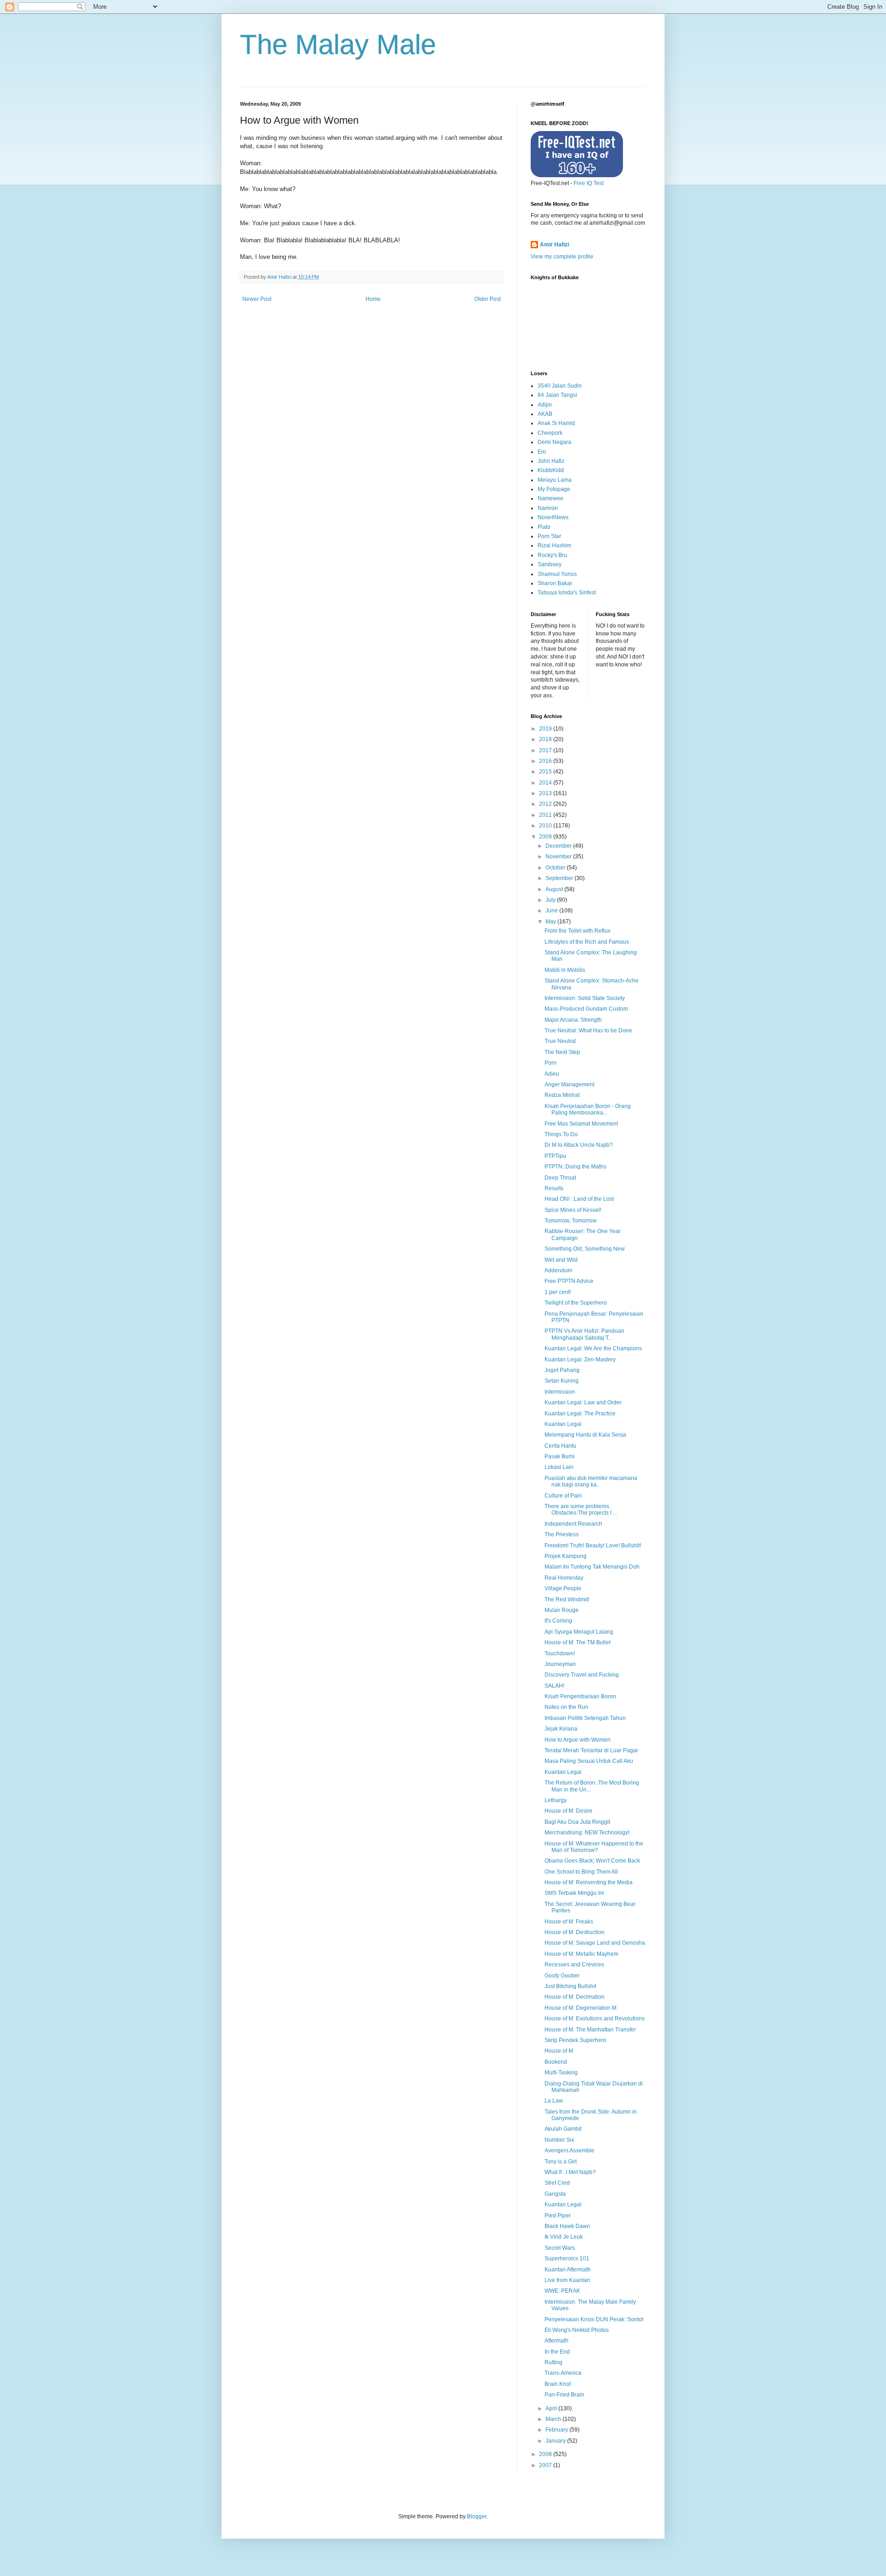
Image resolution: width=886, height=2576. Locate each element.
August (555, 889)
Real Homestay (564, 1578)
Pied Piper (558, 2216)
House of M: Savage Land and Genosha (595, 1943)
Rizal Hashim (554, 545)
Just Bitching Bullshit (570, 1986)
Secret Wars (560, 2248)
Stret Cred (557, 2183)
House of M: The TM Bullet (578, 1642)
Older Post (488, 299)
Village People (563, 1588)
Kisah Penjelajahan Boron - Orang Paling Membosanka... (588, 1109)
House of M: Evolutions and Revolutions (595, 2019)
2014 (546, 783)
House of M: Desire (569, 1811)
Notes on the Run (566, 1707)
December (559, 846)
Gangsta (555, 2194)
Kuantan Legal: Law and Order (583, 1402)
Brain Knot (558, 2384)
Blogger (477, 2516)
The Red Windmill (567, 1600)
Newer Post (257, 299)
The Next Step (562, 1052)
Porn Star (549, 536)
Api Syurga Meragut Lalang (579, 1632)
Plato (544, 527)
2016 (546, 761)
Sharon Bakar (555, 583)
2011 (546, 815)
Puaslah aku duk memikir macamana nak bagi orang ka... (591, 1481)
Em (542, 452)
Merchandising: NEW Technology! (587, 1833)
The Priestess (562, 1534)
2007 (546, 2465)
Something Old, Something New (585, 1249)
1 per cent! (558, 1292)
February (557, 2430)
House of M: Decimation (575, 1997)
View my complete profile (562, 257)
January (556, 2441)
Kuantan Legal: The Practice (580, 1414)
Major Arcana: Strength (573, 1020)
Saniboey (550, 564)
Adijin (545, 405)
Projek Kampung (566, 1556)
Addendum (558, 1270)
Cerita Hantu (560, 1446)
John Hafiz (551, 461)
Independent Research (573, 1524)
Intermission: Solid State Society (585, 998)
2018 (546, 739)
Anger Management (569, 1084)
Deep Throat (560, 1178)
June (552, 911)
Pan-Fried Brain (564, 2395)
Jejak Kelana (561, 1729)
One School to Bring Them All (581, 1872)
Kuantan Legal (563, 1424)
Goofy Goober (562, 1976)
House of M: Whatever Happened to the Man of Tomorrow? (594, 1847)
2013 (546, 793)
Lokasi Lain (559, 1467)
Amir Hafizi (554, 245)
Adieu (552, 1074)
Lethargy (556, 1800)
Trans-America (563, 2373)
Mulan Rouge (562, 1610)
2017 (546, 750)
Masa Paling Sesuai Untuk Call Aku (589, 1761)
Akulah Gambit (563, 2129)
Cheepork (550, 433)
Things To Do (561, 1134)
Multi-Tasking (561, 2073)
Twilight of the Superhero (576, 1303)
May (551, 922)
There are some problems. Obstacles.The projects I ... (581, 1510)
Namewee (551, 498)
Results (554, 1188)
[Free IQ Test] (577, 175)
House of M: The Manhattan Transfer (590, 2030)
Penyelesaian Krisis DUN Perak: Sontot (594, 2319)
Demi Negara (554, 442)
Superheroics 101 (567, 2258)
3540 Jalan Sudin (560, 386)
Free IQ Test (589, 183)
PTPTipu (555, 1156)
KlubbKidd (551, 470)
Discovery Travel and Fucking (582, 1675)
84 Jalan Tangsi (557, 395)
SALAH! (554, 1686)
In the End (557, 2352)
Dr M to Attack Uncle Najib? (579, 1145)
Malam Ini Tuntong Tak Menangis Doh (592, 1567)
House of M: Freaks (569, 1922)
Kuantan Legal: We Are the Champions (593, 1348)
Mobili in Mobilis (565, 970)
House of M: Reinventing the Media (589, 1882)
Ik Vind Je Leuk (564, 2237)
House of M (559, 2051)
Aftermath (557, 2341)
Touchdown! (560, 1653)
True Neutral (560, 1041)
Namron (548, 508)
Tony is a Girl (561, 2162)
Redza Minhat (562, 1095)
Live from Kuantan (567, 2280)
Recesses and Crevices (574, 1965)
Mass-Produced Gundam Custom (586, 1009)
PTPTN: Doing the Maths (575, 1167)
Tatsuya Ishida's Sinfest (567, 593)
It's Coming (558, 1621)
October (556, 868)
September (560, 878)
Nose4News (553, 517)
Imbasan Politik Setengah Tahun (585, 1718)
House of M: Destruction (575, 1932)
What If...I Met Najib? (570, 2172)
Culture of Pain (563, 1496)
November (559, 857)
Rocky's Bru (552, 555)
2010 (546, 826)
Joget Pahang (562, 1370)
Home (373, 299)
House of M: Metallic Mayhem (581, 1954)
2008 (546, 2454)
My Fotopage (554, 489)
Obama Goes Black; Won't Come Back (592, 1861)
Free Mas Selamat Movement (581, 1124)
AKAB (545, 414)
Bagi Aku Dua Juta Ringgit (577, 1822)
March (554, 2419)
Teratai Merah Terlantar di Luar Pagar (591, 1750)
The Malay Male (338, 45)
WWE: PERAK (562, 2291)
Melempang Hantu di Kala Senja (585, 1435)
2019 (546, 729)
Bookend (556, 2062)
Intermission (560, 1392)
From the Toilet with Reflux (578, 931)
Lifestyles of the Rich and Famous (587, 942)
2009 (546, 837)
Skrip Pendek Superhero (575, 2040)
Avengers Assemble (569, 2151)
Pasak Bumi (560, 1456)
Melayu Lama (555, 480)
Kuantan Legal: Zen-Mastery (580, 1360)
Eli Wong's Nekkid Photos (577, 2330)
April (552, 2408)
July (551, 900)
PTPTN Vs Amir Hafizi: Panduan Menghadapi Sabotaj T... (584, 1334)
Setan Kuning (562, 1381)
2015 (546, 772)
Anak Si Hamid (556, 423)
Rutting (554, 2362)
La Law (554, 2101)
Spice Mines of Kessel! (573, 1210)
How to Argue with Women (578, 1740)
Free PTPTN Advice (569, 1281)
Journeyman (560, 1664)
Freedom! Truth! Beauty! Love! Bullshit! (593, 1546)
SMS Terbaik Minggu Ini (574, 1893)
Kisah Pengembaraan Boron (580, 1696)
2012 (546, 804)
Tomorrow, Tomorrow (571, 1221)
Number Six (559, 2140)
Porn (551, 1063)
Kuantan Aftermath (568, 2270)
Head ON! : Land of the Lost (579, 1199)
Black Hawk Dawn (567, 2226)
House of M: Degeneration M (581, 2008)
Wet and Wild (561, 1260)
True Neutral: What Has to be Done (588, 1030)
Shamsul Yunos (557, 574)
